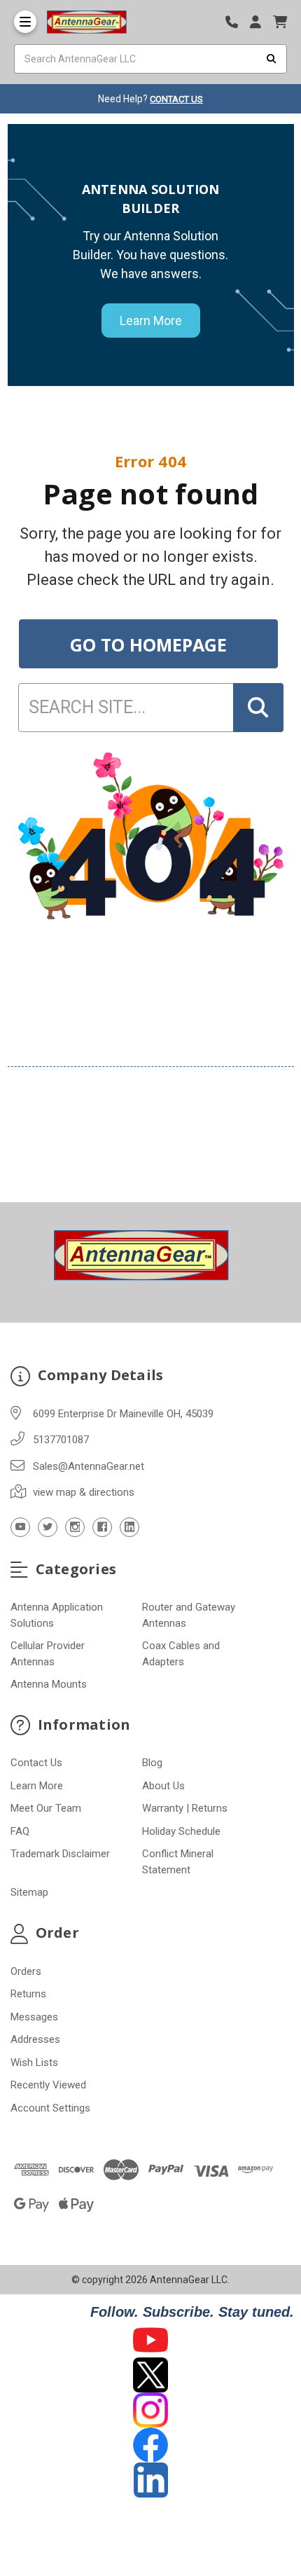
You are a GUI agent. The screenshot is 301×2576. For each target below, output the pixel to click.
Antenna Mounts (49, 1684)
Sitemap (29, 1892)
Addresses (35, 2039)
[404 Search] (258, 708)
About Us (163, 1786)
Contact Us (36, 1763)
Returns (28, 1994)
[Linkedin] (129, 1527)
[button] (151, 2340)
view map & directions (84, 1492)
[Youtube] (20, 1527)
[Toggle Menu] (25, 22)
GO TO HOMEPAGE (148, 645)
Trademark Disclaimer (60, 1854)
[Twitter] (48, 1527)
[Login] (260, 22)
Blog (152, 1763)
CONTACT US (176, 99)
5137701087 (61, 1440)
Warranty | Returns (185, 1808)
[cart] (280, 22)
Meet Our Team (46, 1808)
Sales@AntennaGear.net (89, 1466)
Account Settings (50, 2108)
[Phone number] (237, 22)
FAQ (20, 1831)
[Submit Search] (272, 59)
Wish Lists (34, 2062)
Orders (26, 1971)
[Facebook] (102, 1527)
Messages (34, 2017)
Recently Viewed (48, 2085)
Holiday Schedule (181, 1831)
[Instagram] (75, 1527)
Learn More (151, 321)
